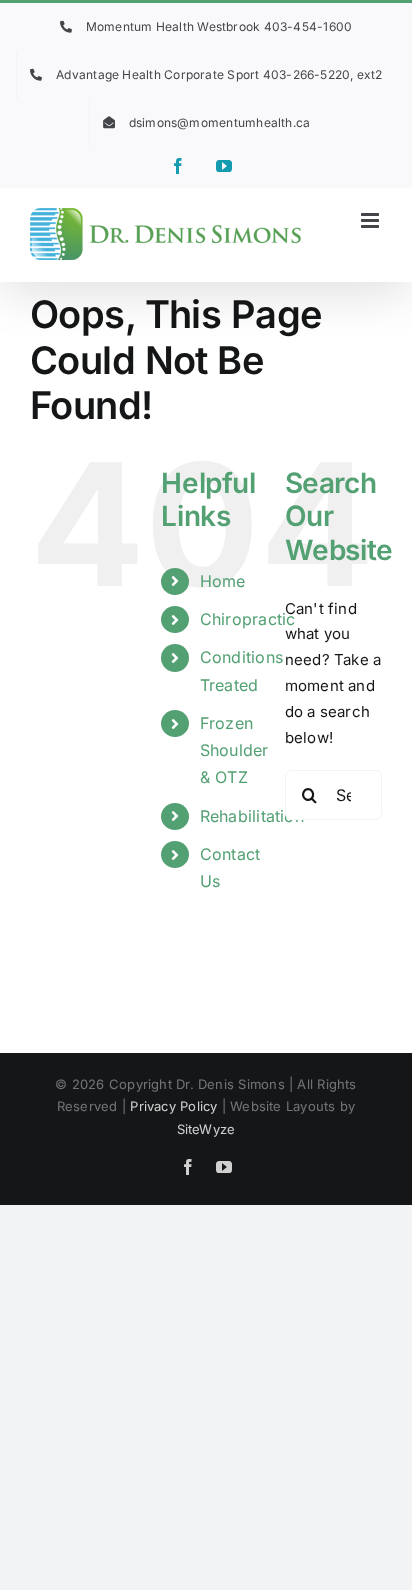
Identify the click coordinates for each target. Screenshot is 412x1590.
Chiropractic (248, 619)
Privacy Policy (173, 1106)
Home (223, 581)
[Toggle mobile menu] (371, 220)
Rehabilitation (252, 816)
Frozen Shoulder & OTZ (234, 750)
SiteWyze (206, 1129)
